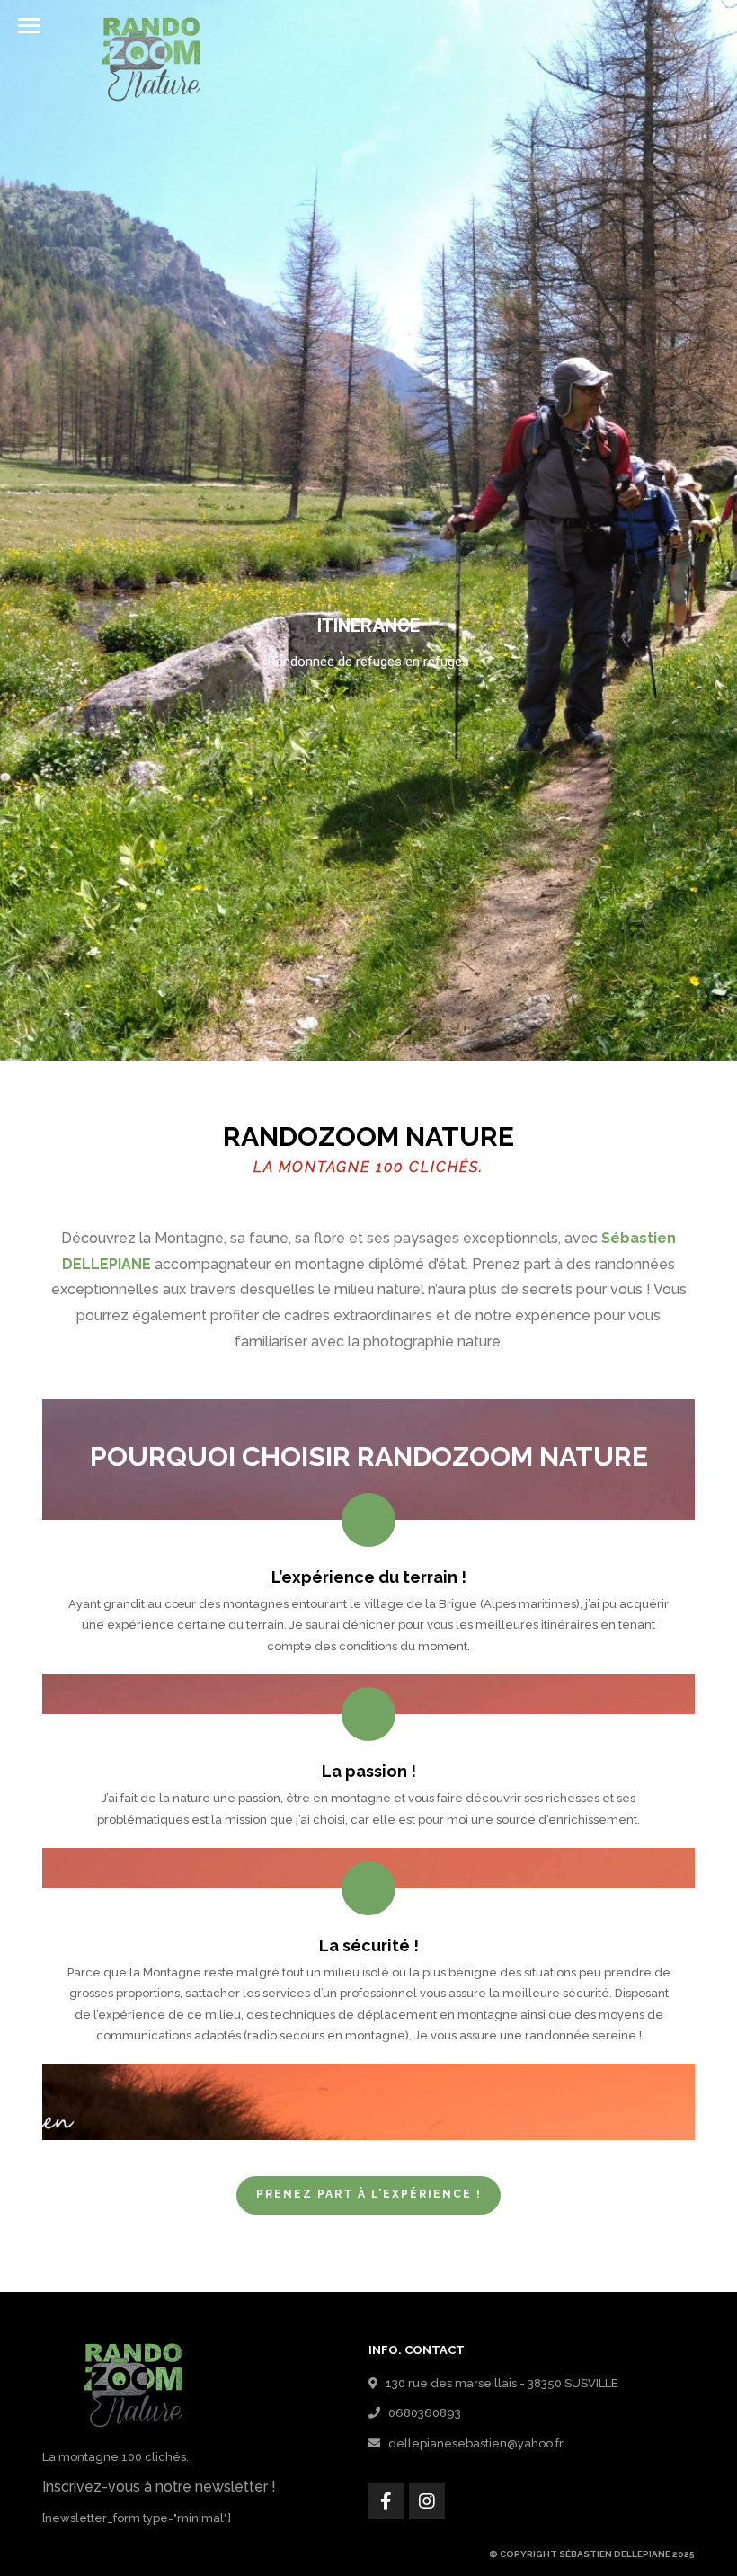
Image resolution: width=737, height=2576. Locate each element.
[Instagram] (427, 2501)
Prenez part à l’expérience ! (369, 2194)
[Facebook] (386, 2501)
